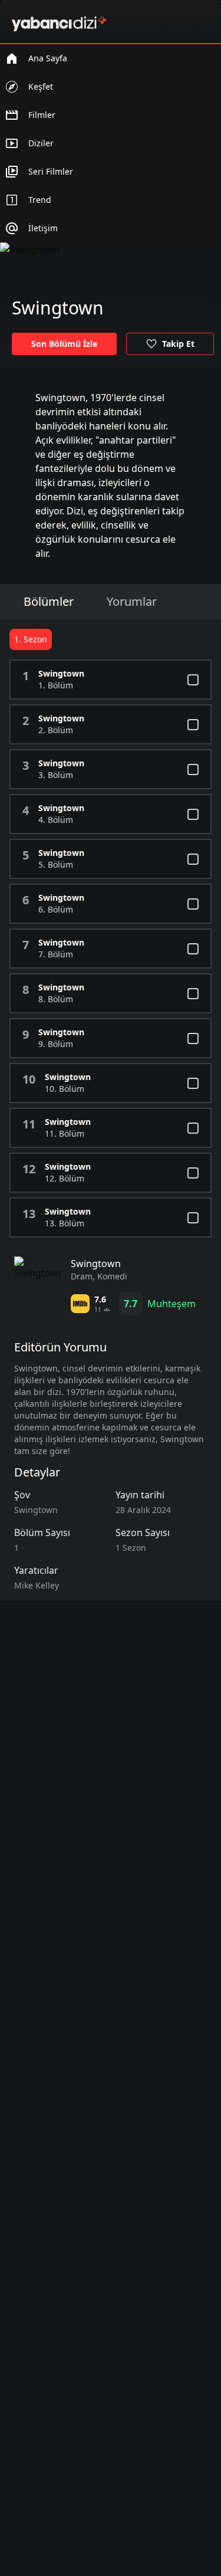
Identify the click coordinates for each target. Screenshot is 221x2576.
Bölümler (49, 601)
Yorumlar (132, 601)
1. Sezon (31, 639)
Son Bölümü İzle (64, 344)
